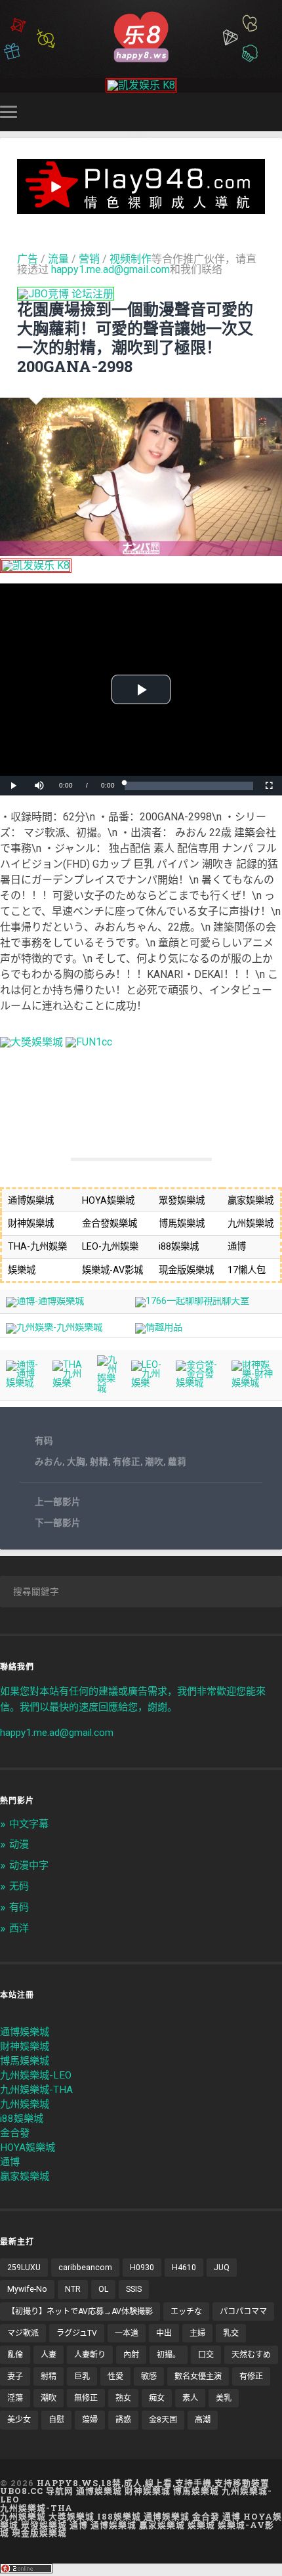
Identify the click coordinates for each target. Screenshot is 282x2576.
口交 (206, 2355)
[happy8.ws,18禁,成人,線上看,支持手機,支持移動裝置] (141, 36)
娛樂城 (201, 2525)
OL (103, 2289)
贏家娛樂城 (25, 2176)
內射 (131, 2355)
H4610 (184, 2268)
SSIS (134, 2289)
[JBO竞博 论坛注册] (66, 294)
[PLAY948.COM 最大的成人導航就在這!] (141, 208)
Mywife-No (27, 2289)
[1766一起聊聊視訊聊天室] (192, 1301)
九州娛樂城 (25, 2104)
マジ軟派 (23, 2333)
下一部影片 (58, 1523)
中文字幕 (29, 1824)
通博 (10, 2162)
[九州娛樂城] (109, 1388)
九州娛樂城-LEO (36, 2075)
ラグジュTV (77, 2333)
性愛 (115, 2376)
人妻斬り (90, 2355)
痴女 (157, 2398)
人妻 (49, 2355)
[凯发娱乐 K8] (141, 85)
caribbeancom (85, 2268)
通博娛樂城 (25, 2032)
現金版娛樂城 (39, 2533)
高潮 (203, 2420)
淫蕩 (15, 2398)
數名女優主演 (198, 2376)
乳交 (231, 2333)
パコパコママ (243, 2312)
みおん (49, 1462)
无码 (19, 1886)
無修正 (86, 2398)
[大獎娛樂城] (31, 1042)
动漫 (19, 1844)
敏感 (149, 2376)
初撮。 (169, 2355)
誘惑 (123, 2420)
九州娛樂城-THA (36, 2090)
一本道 (127, 2333)
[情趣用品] (159, 1327)
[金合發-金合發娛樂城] (198, 1383)
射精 (99, 1462)
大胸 (76, 1462)
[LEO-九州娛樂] (148, 1383)
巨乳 (82, 2376)
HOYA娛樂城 (28, 2147)
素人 (190, 2398)
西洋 (19, 1928)
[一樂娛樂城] (89, 1042)
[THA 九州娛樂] (69, 1383)
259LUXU (24, 2268)
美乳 (224, 2398)
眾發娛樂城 (44, 2525)
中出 (164, 2333)
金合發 (15, 2133)
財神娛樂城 (25, 2046)
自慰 (56, 2420)
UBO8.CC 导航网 (37, 2491)
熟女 (123, 2398)
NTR (73, 2289)
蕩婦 (90, 2420)
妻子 (15, 2376)
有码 (44, 1441)
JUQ (222, 2268)
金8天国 (163, 2420)
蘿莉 (177, 1462)
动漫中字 (29, 1865)
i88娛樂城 (22, 2119)
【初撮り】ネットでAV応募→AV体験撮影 (80, 2312)
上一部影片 (58, 1502)
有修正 (127, 1462)
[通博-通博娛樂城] (45, 1301)
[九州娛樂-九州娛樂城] (54, 1327)
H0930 (142, 2268)
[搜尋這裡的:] (141, 1592)
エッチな (186, 2312)
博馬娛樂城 (25, 2061)
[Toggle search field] (274, 112)
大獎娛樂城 (71, 2516)
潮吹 (154, 1462)
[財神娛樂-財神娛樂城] (254, 1383)
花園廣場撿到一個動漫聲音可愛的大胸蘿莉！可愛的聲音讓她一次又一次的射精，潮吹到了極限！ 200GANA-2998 (135, 337)
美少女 (19, 2420)
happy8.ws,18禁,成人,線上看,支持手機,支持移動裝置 (153, 2483)
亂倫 (15, 2355)
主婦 (197, 2333)
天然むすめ (251, 2355)
